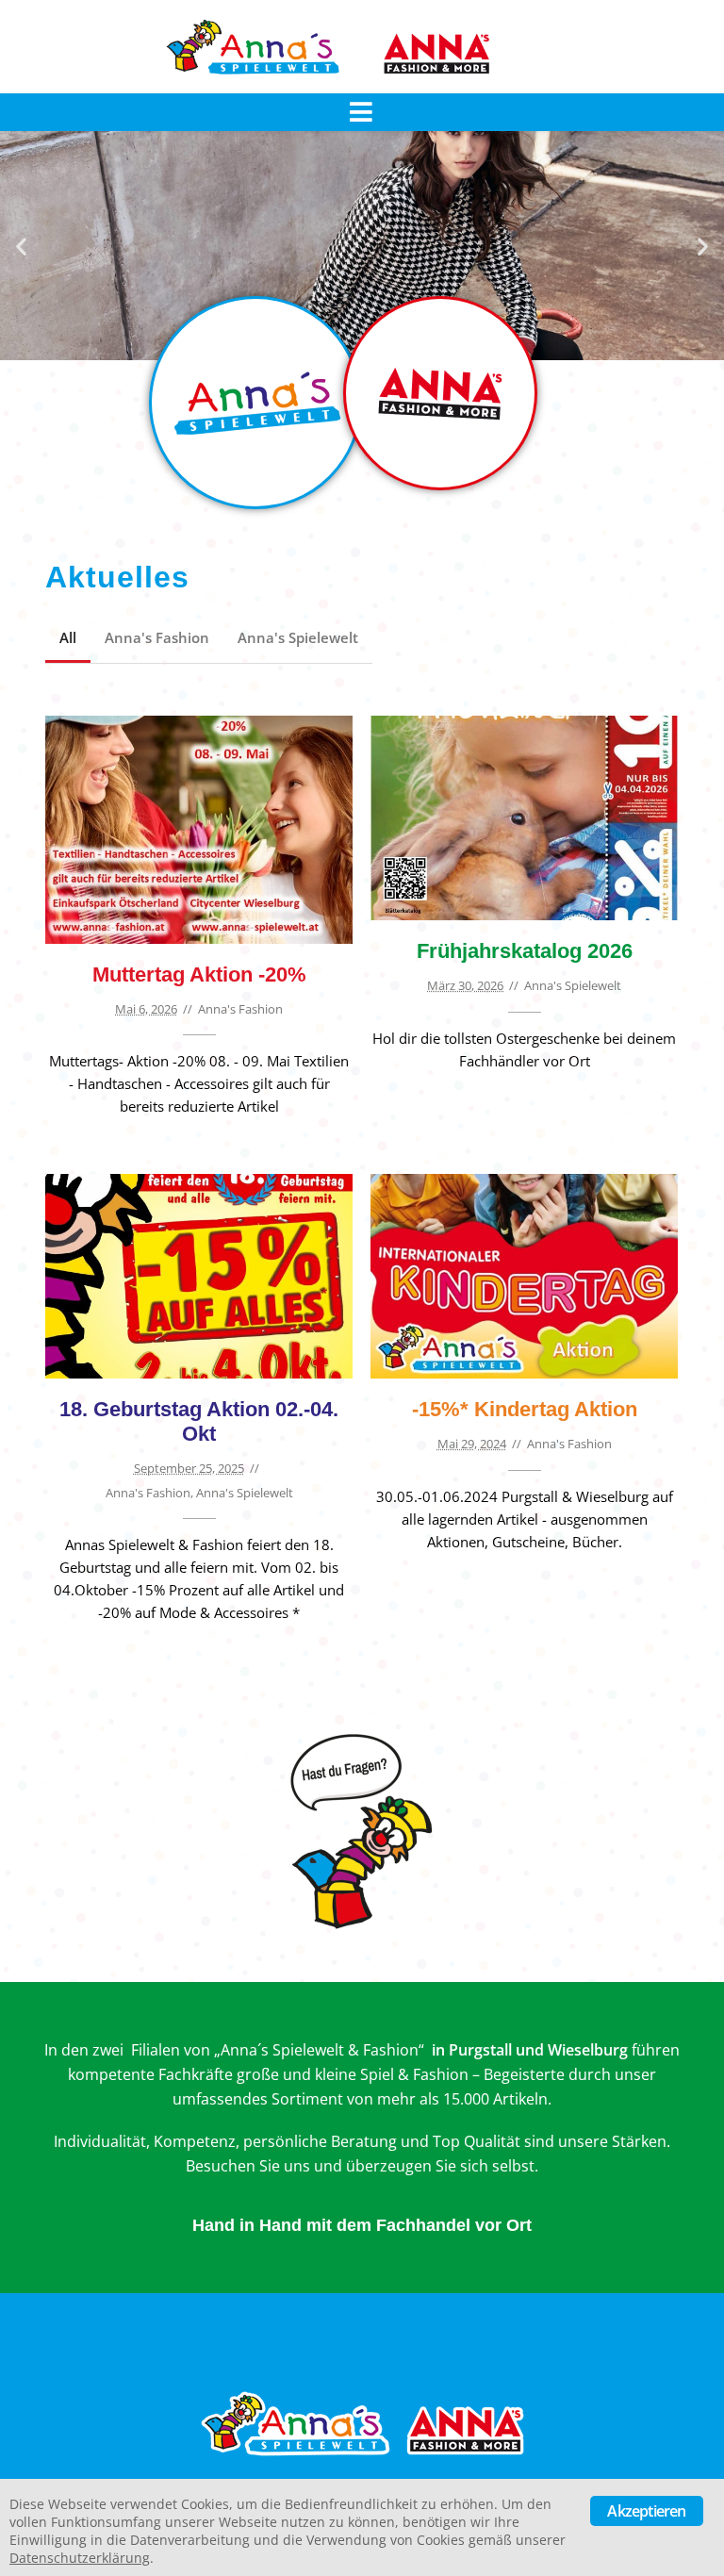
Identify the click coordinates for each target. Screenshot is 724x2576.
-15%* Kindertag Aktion (525, 1409)
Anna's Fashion (157, 637)
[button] (21, 246)
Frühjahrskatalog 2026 (525, 951)
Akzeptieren (646, 2511)
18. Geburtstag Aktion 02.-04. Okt (199, 1421)
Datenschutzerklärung (80, 2558)
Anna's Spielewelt (298, 637)
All (68, 637)
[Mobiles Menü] (362, 112)
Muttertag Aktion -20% (199, 974)
